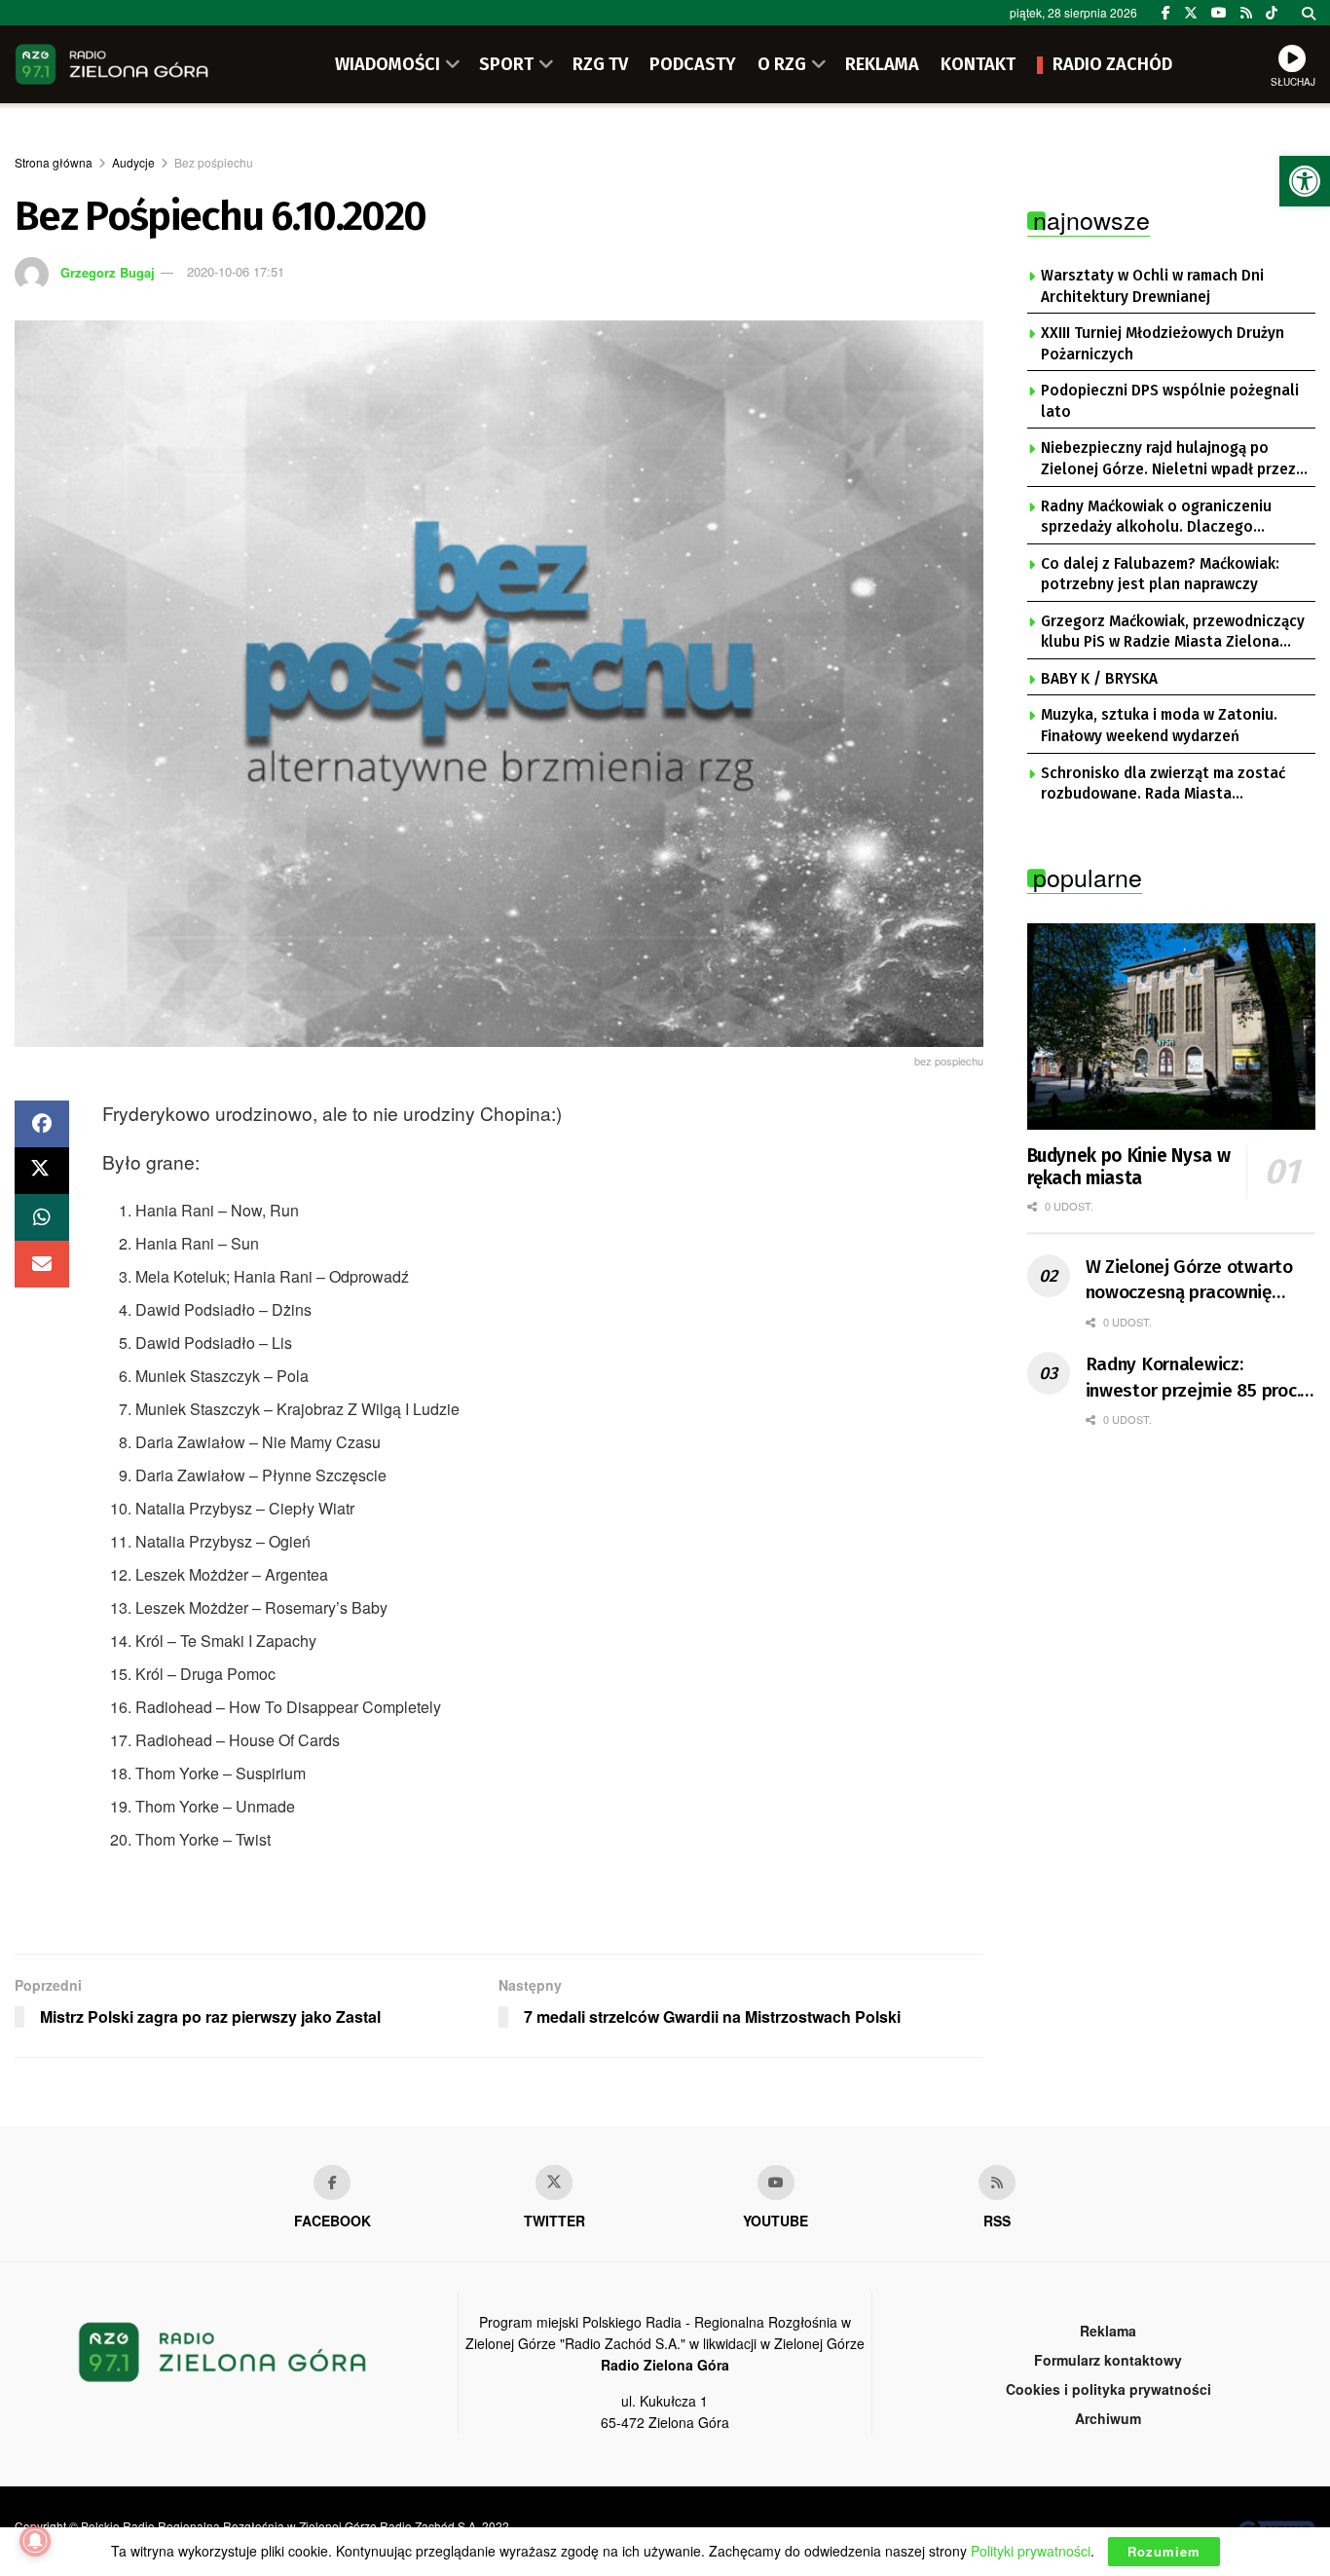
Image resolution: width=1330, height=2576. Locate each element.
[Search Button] (1309, 13)
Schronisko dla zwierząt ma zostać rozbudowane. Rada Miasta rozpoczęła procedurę (1163, 785)
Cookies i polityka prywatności (1108, 2389)
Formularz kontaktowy (1108, 2360)
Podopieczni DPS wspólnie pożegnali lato (1170, 401)
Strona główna (54, 162)
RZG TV (600, 64)
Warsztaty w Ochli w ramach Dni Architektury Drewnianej (1152, 286)
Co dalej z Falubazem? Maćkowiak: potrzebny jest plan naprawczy (1160, 575)
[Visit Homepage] (112, 64)
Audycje (133, 162)
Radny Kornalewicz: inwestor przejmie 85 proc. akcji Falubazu (1193, 1378)
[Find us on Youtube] (776, 2183)
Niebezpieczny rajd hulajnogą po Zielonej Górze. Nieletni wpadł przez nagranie (1168, 460)
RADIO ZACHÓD (1112, 64)
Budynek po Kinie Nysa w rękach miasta (1129, 1167)
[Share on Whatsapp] (42, 1217)
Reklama (1108, 2331)
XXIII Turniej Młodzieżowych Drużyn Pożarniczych (1163, 344)
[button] (1305, 181)
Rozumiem (1164, 2551)
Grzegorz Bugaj (108, 271)
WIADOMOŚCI (388, 64)
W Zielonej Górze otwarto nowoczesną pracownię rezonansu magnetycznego (1195, 1281)
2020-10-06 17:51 (236, 271)
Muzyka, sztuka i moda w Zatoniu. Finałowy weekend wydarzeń (1159, 726)
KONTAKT (978, 64)
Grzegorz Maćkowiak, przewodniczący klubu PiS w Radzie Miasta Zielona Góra (1173, 633)
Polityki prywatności (1031, 2551)
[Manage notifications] (35, 2541)
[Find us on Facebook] (1166, 13)
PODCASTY (693, 64)
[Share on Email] (42, 1264)
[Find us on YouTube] (1219, 13)
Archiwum (1108, 2418)
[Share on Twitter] (42, 1171)
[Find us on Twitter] (1191, 13)
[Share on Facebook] (42, 1124)
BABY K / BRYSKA (1099, 679)
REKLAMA (882, 64)
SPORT (506, 64)
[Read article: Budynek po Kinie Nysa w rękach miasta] (1172, 1027)
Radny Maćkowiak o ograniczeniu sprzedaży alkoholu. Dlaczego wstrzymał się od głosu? (1156, 518)
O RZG (782, 64)
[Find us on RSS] (1246, 13)
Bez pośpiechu (214, 162)
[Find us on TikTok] (1272, 13)
